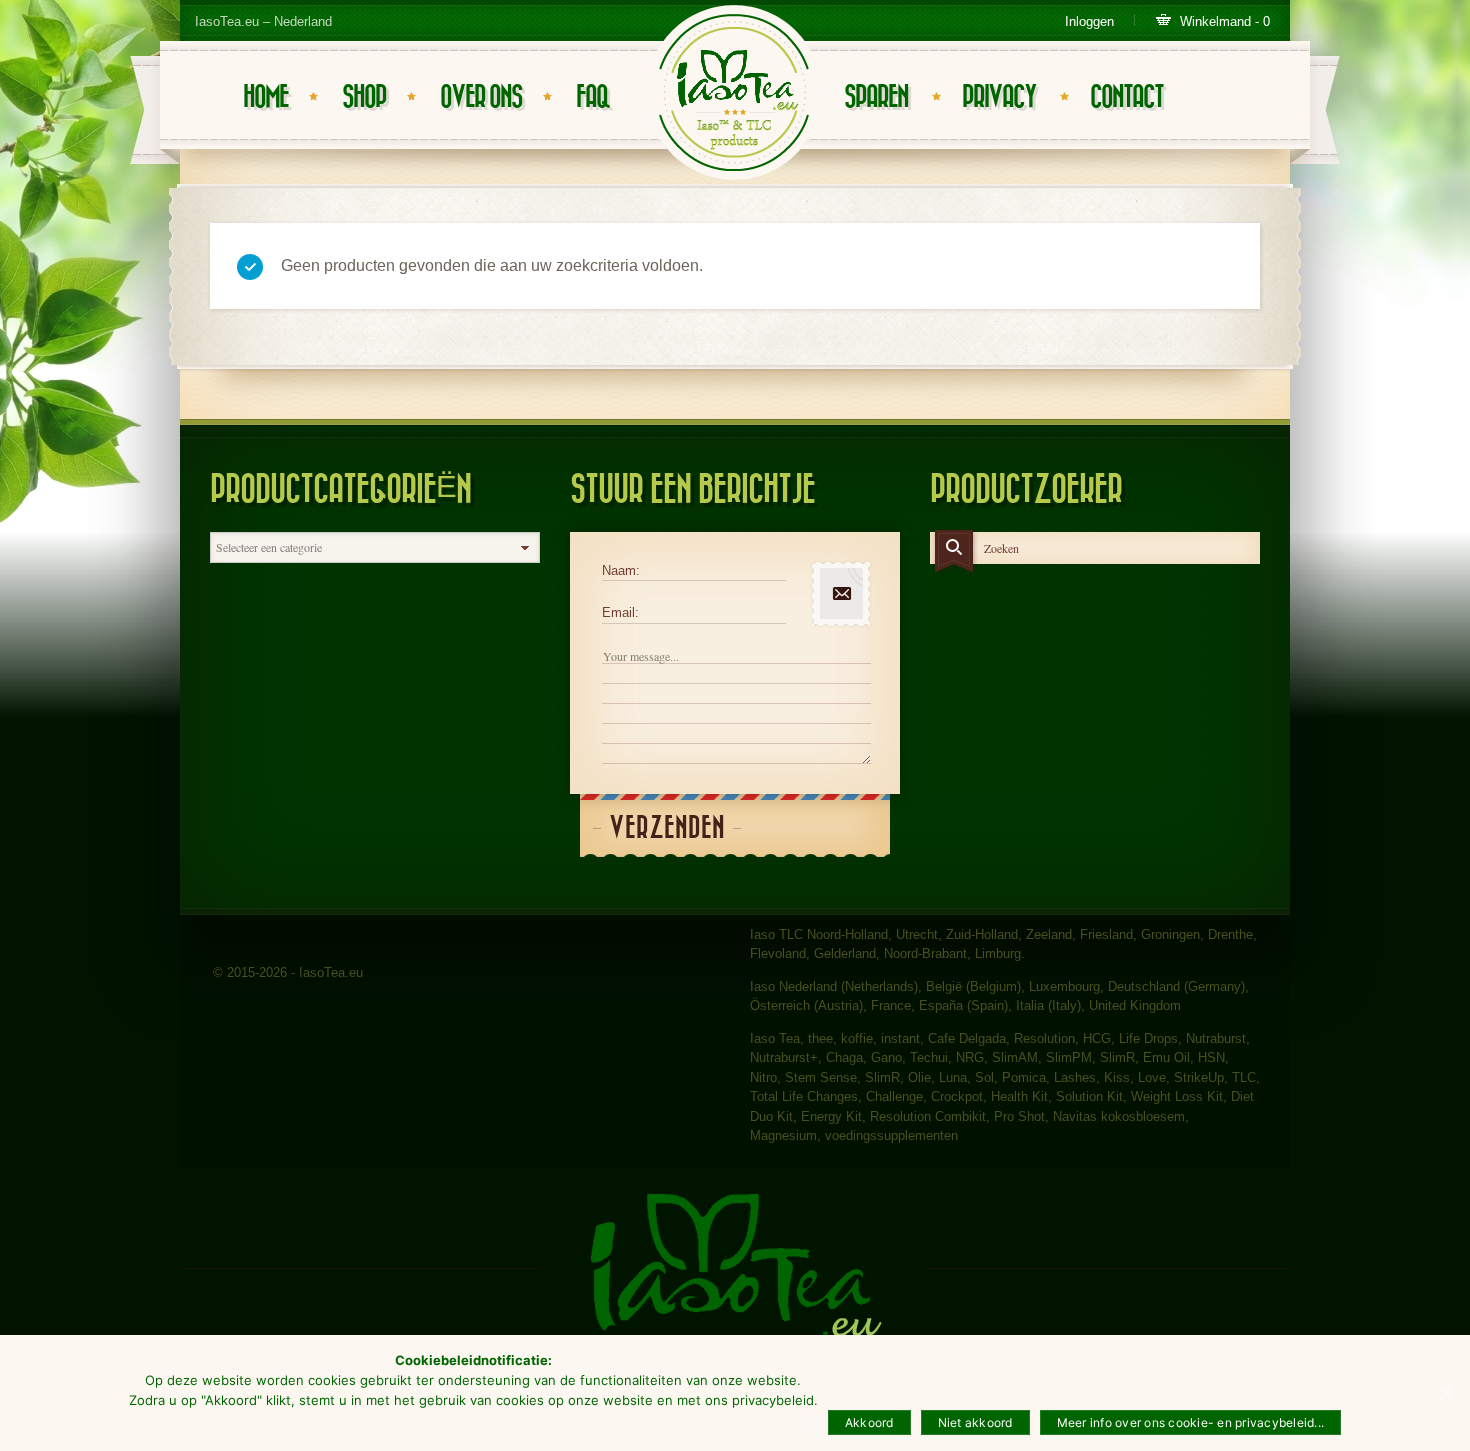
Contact (1126, 97)
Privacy (999, 97)
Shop (364, 97)
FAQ (592, 97)
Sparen (876, 97)
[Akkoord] (1445, 1393)
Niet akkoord (975, 1422)
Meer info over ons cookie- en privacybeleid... (1191, 1422)
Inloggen (1089, 21)
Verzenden (667, 828)
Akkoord (869, 1422)
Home (265, 97)
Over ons (481, 97)
